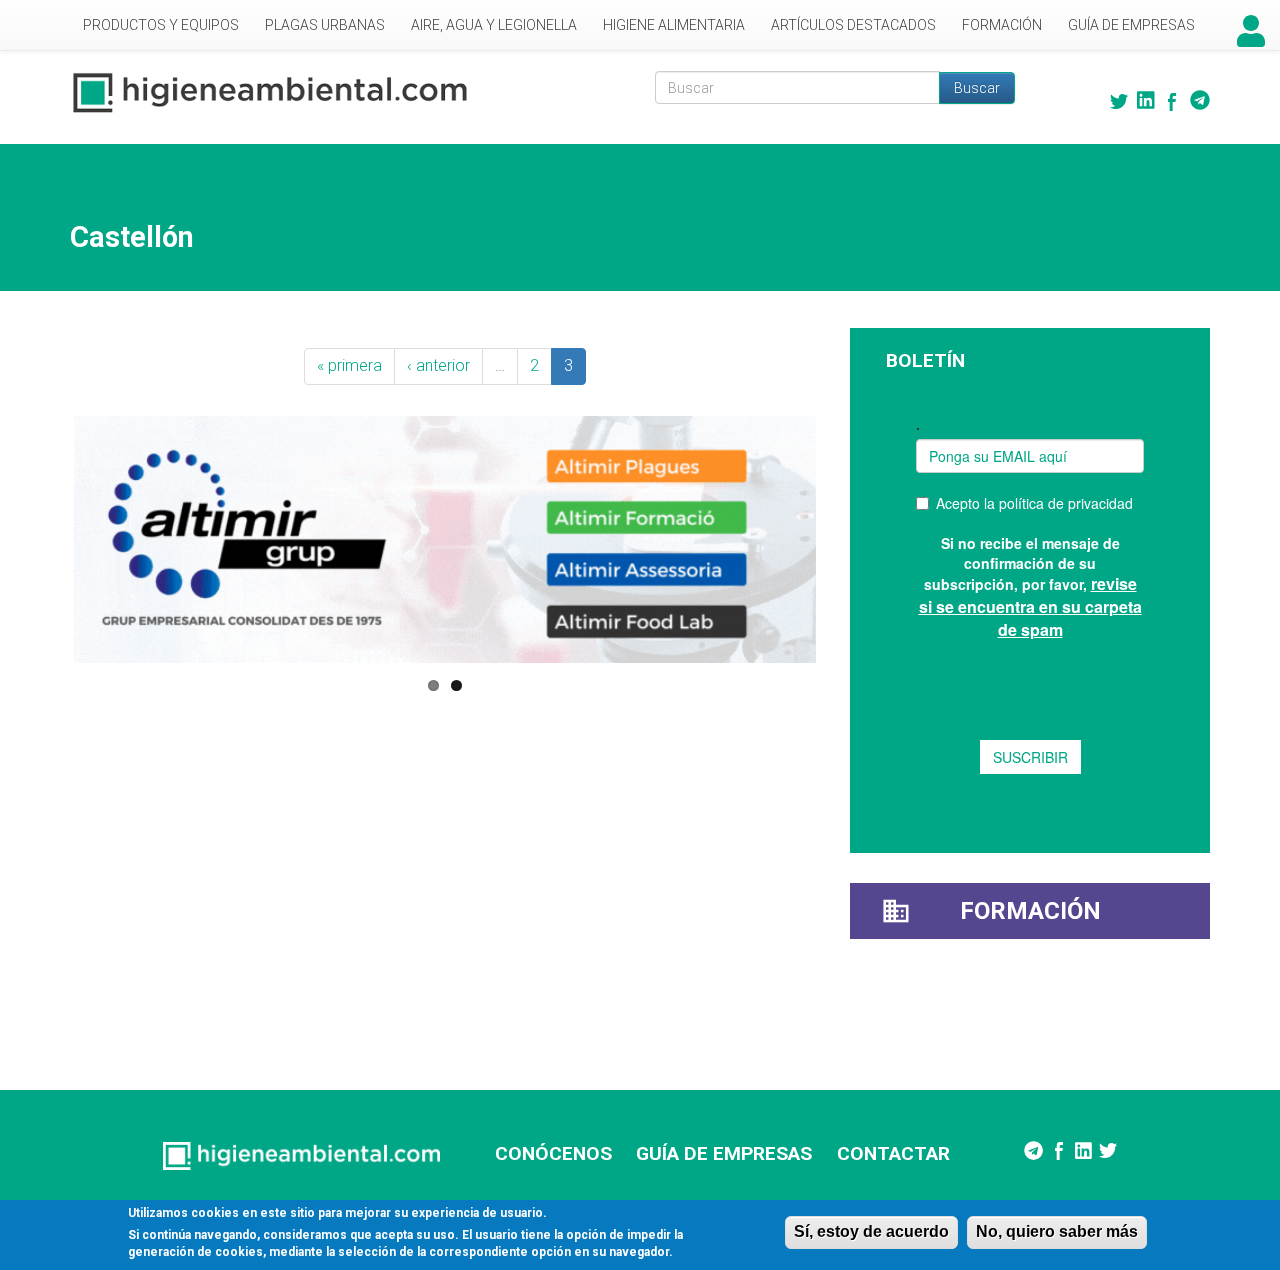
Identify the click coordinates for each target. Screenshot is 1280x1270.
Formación (1002, 25)
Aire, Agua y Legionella (494, 25)
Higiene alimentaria (674, 25)
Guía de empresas (1131, 25)
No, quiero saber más (1057, 1231)
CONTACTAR (893, 1153)
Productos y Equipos (161, 25)
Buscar (977, 88)
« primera (349, 365)
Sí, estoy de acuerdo (871, 1231)
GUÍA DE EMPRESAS (724, 1153)
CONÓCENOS (553, 1153)
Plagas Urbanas (325, 25)
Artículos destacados (853, 25)
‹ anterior (438, 365)
